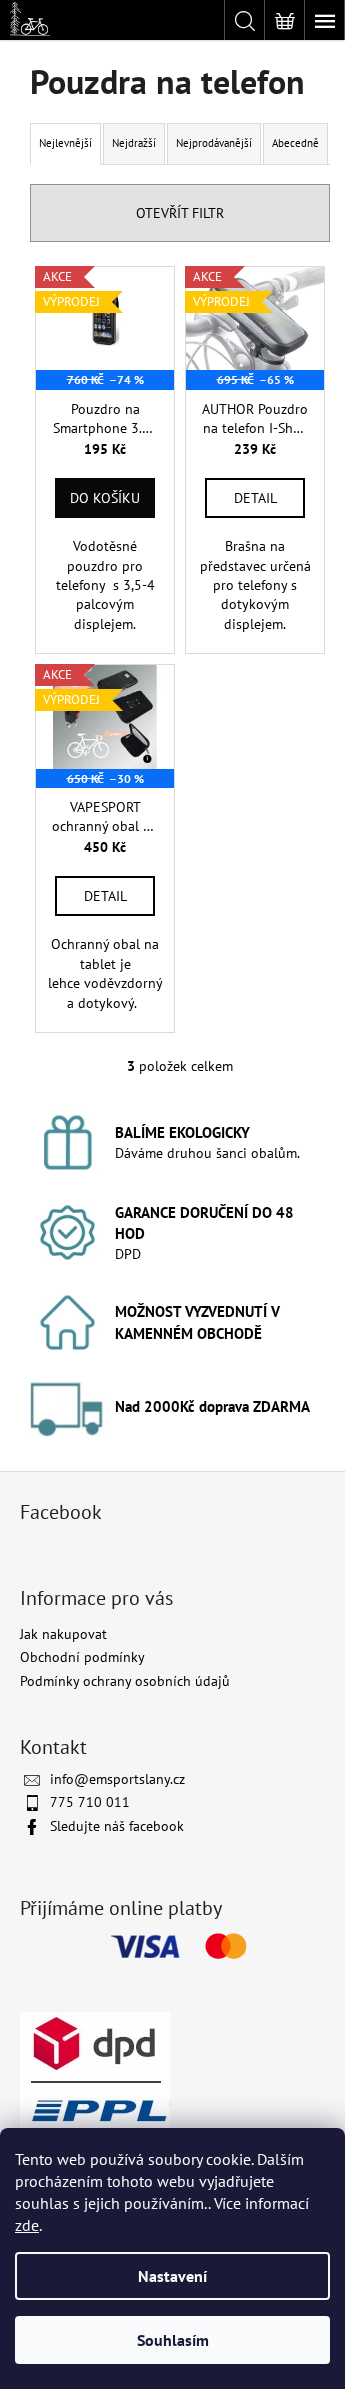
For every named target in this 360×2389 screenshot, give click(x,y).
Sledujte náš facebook (117, 1826)
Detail (255, 498)
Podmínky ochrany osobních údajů (125, 1681)
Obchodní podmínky (82, 1657)
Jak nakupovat (63, 1634)
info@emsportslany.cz (117, 1779)
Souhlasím (173, 2340)
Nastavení (172, 2276)
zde (27, 2225)
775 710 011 (90, 1802)
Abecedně (295, 143)
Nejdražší (134, 143)
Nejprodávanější (214, 143)
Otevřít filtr (180, 213)
